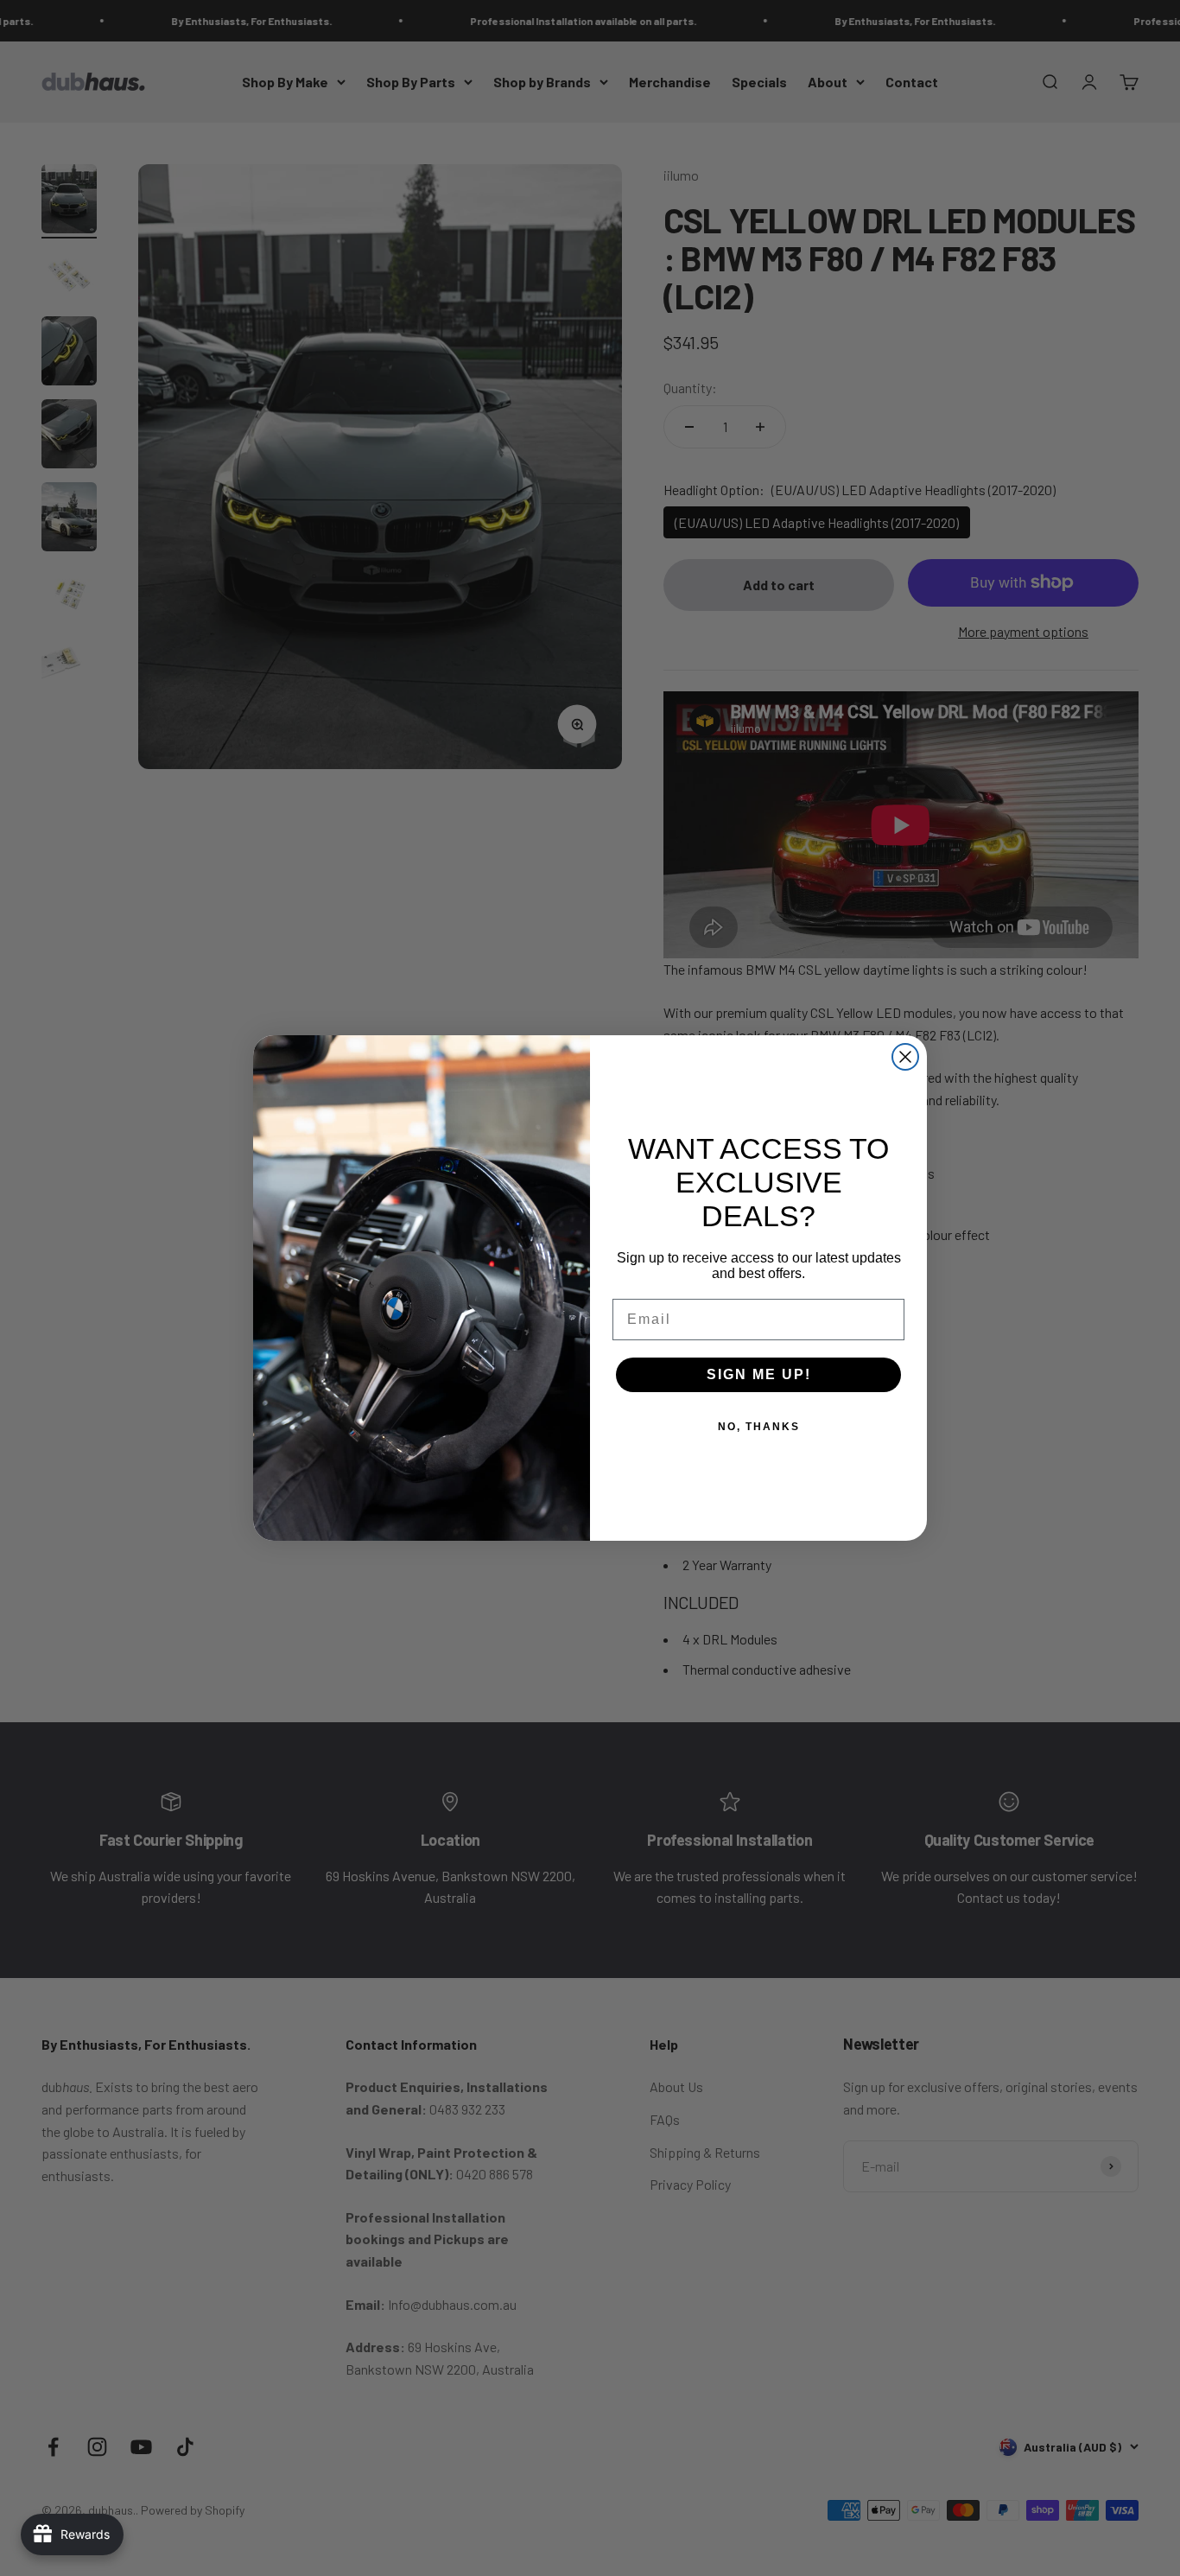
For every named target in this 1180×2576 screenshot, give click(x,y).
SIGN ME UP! (759, 1374)
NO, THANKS (759, 1427)
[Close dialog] (905, 1057)
